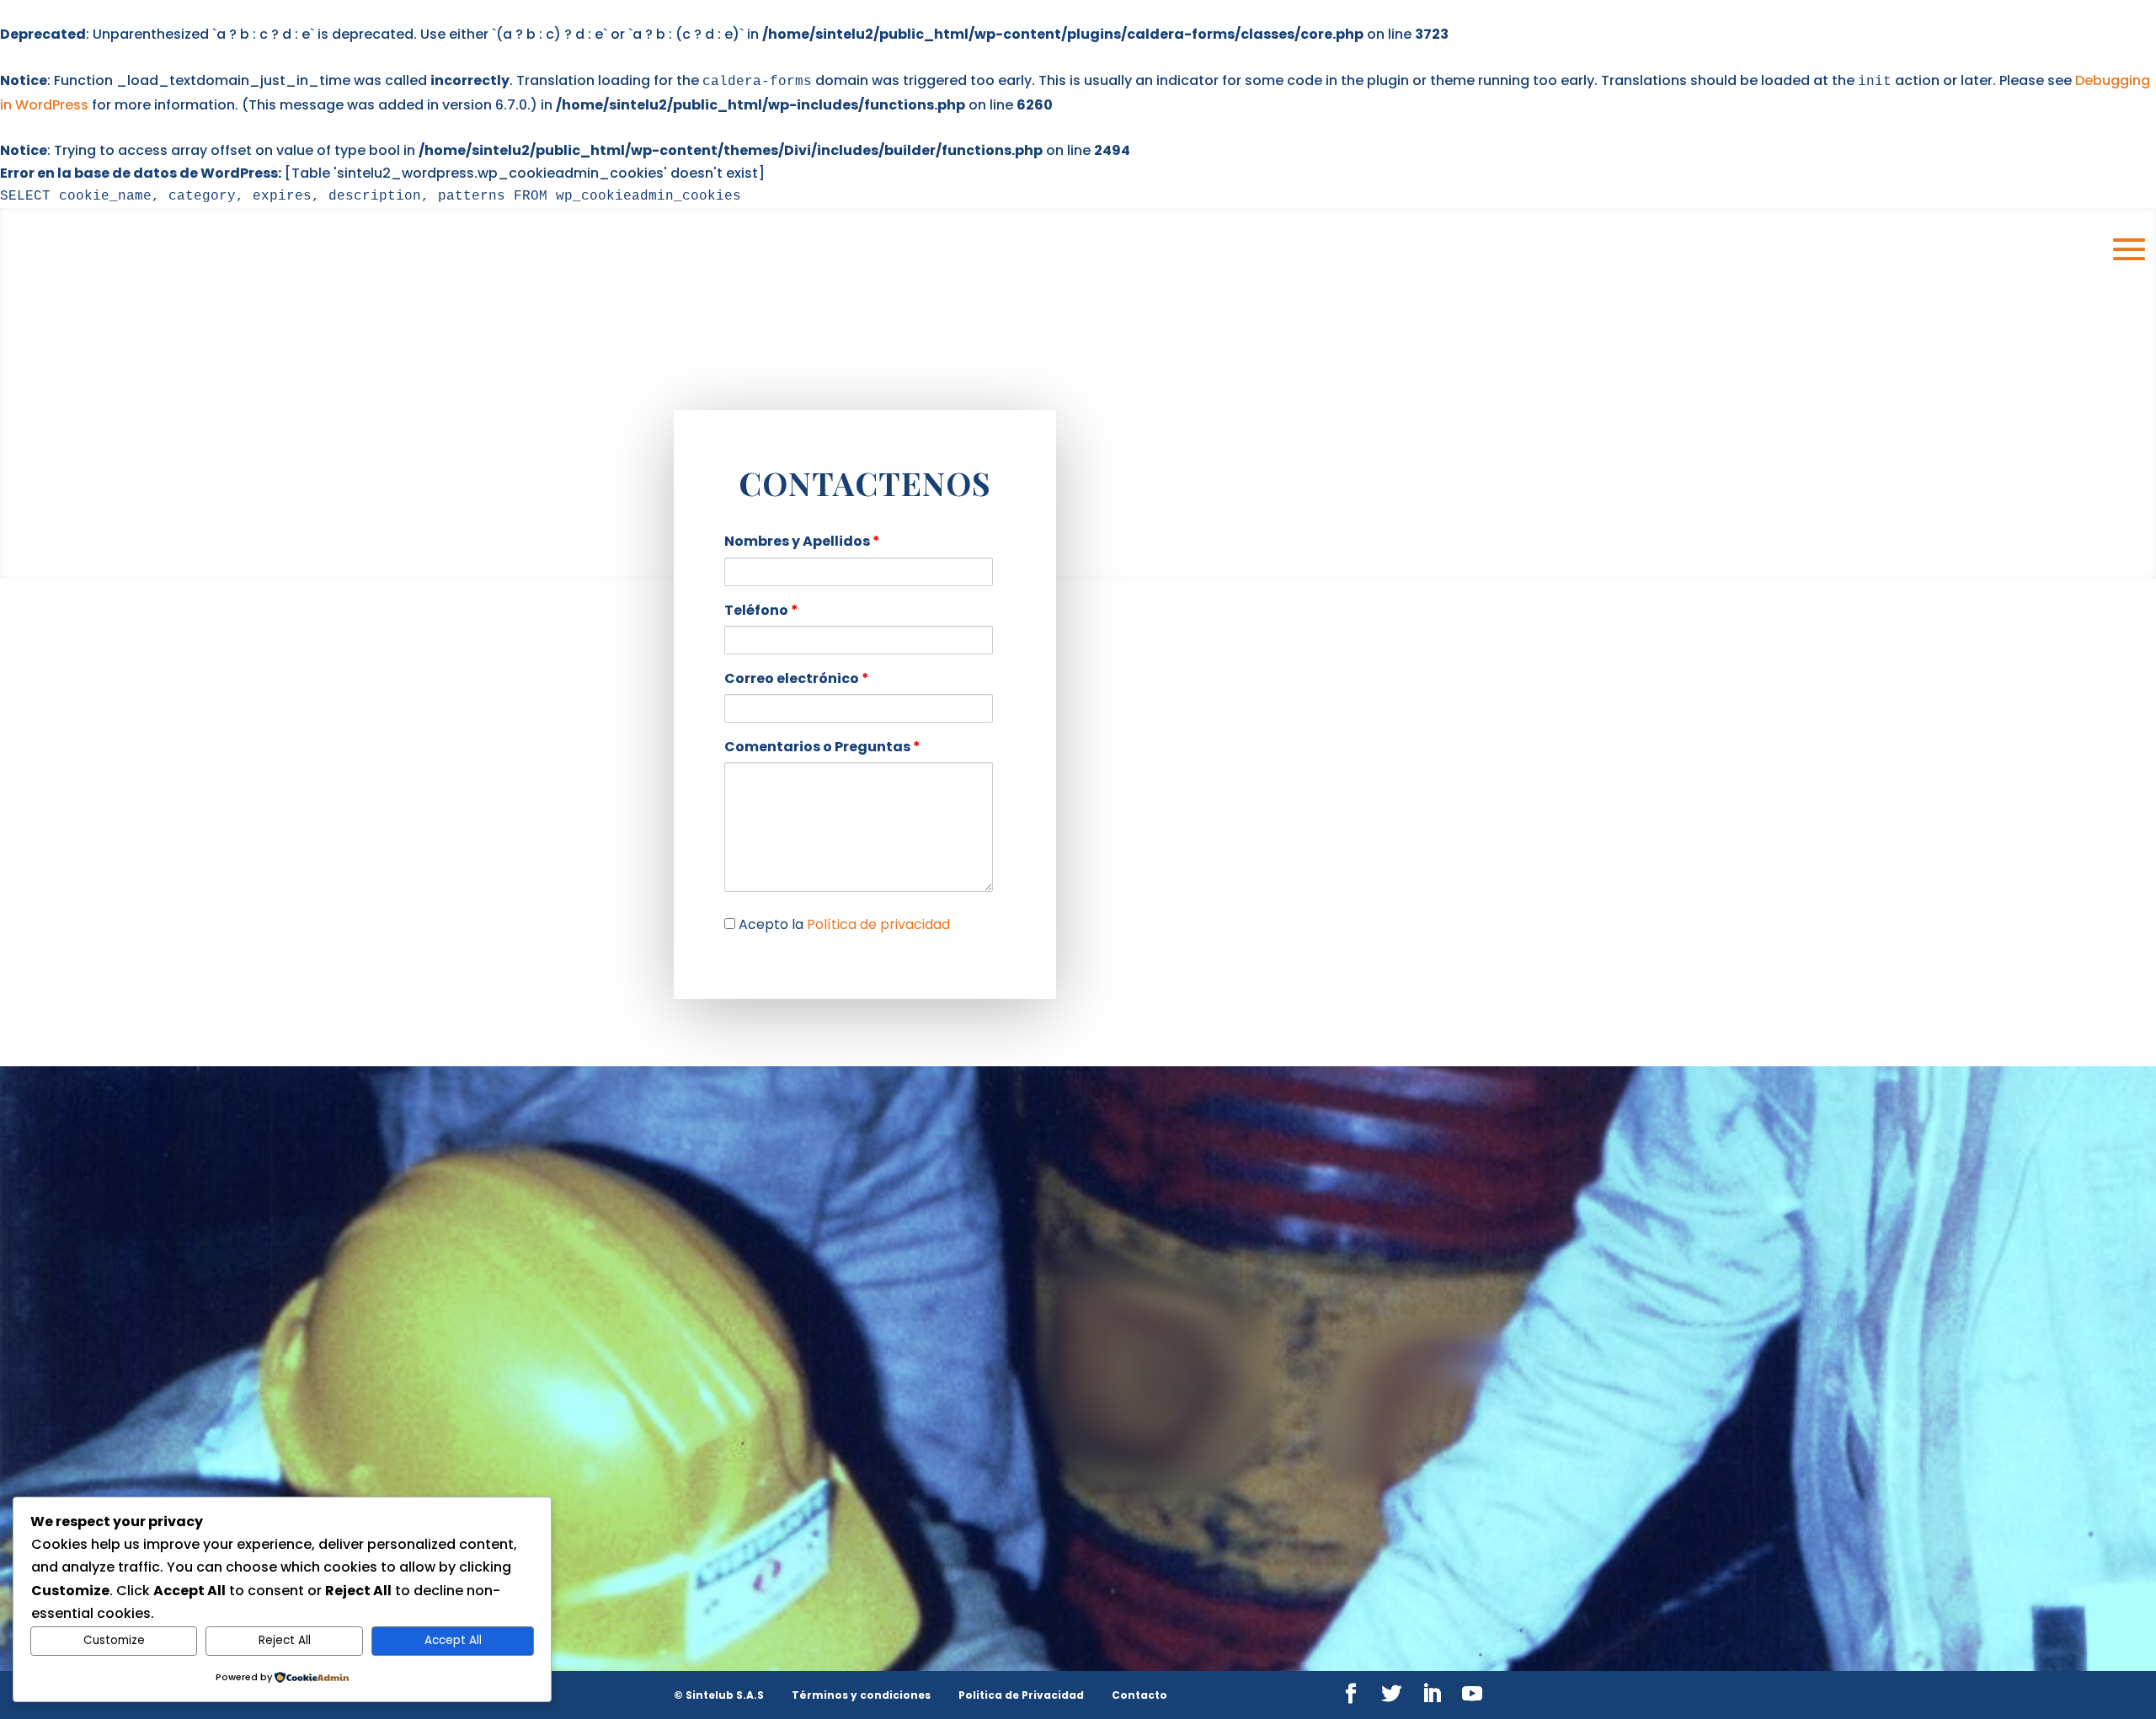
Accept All (453, 1640)
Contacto (1139, 1695)
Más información (1213, 1515)
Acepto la (843, 924)
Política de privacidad (878, 924)
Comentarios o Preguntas (822, 747)
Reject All (285, 1640)
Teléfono (761, 610)
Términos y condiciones (861, 1695)
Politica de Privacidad (1021, 1695)
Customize (114, 1640)
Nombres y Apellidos (802, 541)
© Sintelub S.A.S (719, 1695)
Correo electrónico (797, 678)
